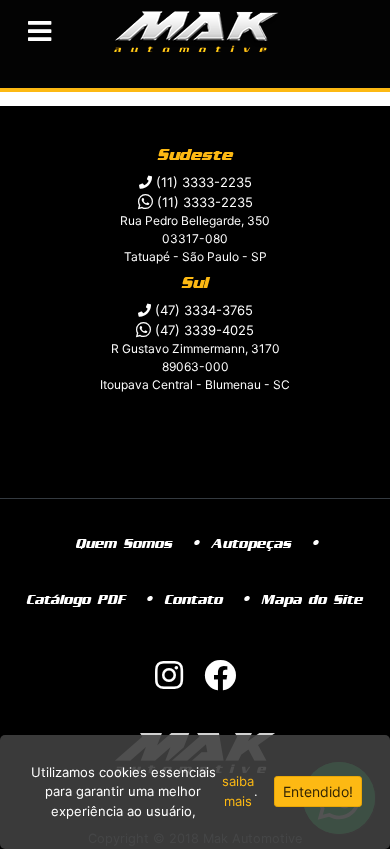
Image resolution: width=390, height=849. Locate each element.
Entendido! (318, 791)
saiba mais (238, 791)
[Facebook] (220, 681)
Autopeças (252, 544)
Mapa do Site (312, 600)
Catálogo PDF (76, 600)
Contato (194, 600)
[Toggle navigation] (39, 32)
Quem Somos (124, 544)
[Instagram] (169, 681)
